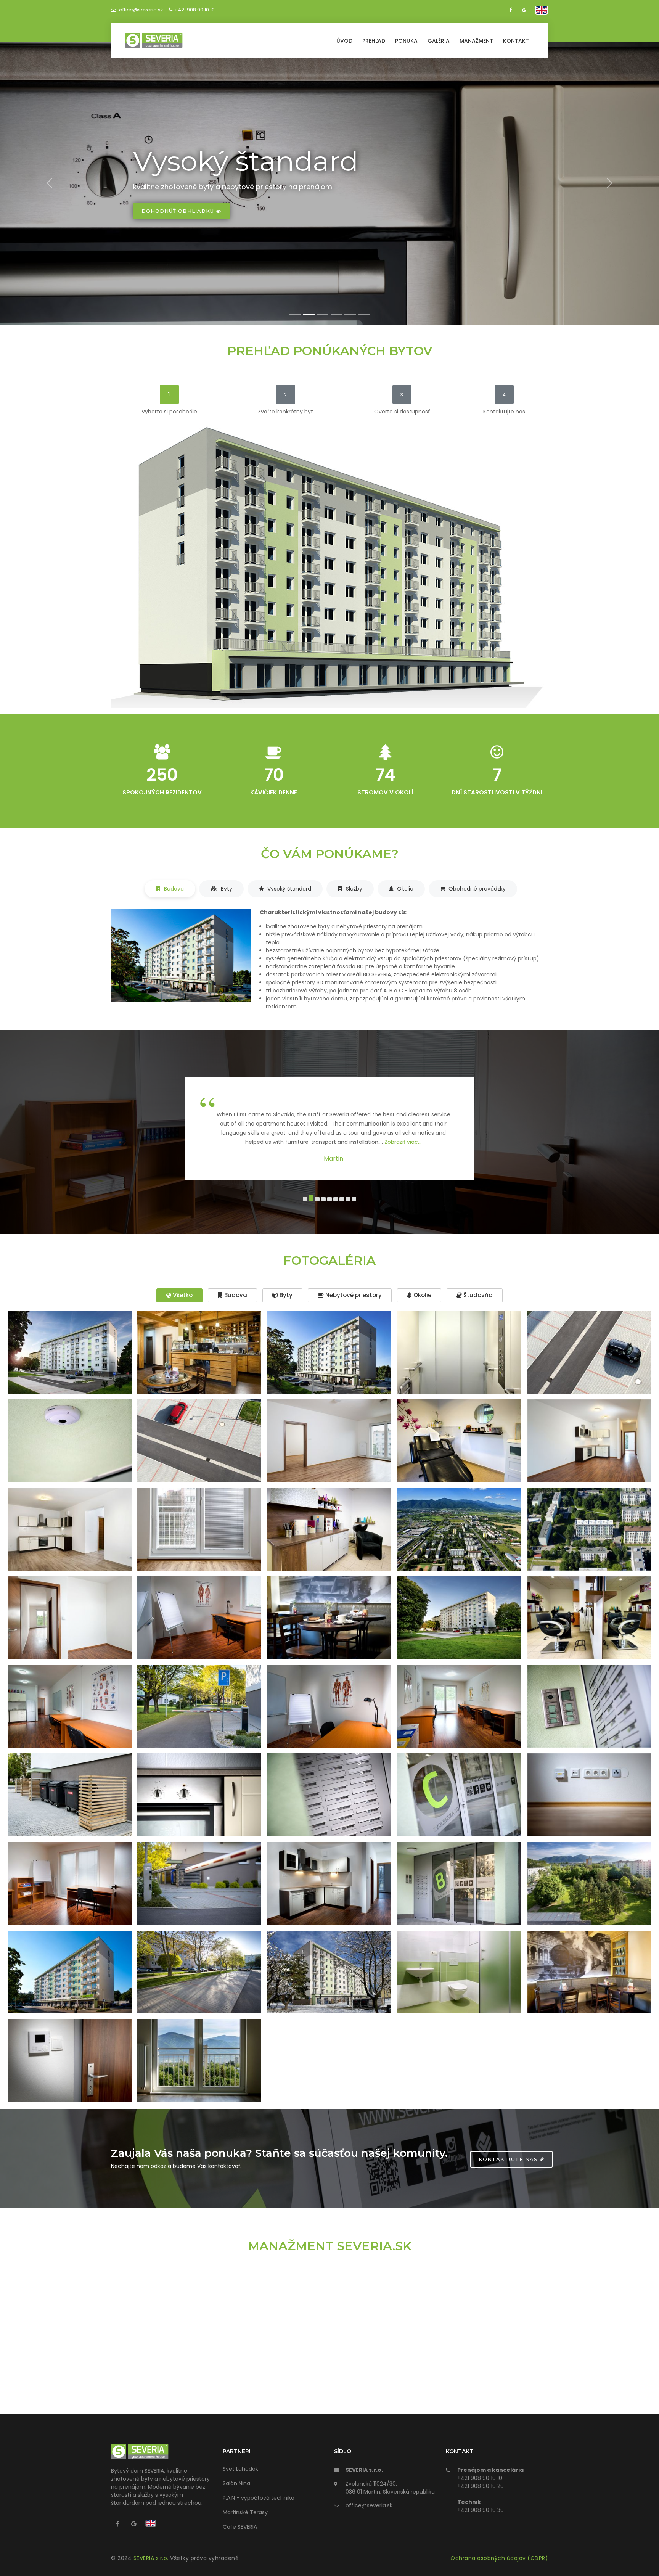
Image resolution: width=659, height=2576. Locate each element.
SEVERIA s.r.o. (152, 2558)
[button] (305, 1199)
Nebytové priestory (353, 1295)
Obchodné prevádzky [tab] (476, 889)
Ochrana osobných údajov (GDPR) (499, 2558)
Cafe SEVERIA (240, 2527)
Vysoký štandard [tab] (289, 889)
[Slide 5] (350, 314)
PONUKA (406, 41)
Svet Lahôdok (240, 2469)
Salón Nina (236, 2483)
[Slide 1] (295, 314)
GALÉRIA (439, 41)
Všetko (182, 1295)
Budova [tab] (173, 889)
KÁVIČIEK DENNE (274, 792)
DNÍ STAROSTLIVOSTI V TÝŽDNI (497, 792)
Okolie (422, 1295)
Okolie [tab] (404, 889)
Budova (235, 1295)
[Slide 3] (323, 314)
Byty (285, 1295)
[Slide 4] (336, 314)
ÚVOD (344, 41)
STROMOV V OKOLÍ (385, 792)
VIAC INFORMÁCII (168, 211)
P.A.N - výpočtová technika (259, 2498)
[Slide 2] (309, 314)
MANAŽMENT (476, 41)
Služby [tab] (353, 889)
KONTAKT (516, 41)
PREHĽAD (374, 41)
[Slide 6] (364, 314)
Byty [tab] (226, 889)
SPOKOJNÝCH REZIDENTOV (162, 792)
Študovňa (477, 1295)
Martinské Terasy (245, 2512)
